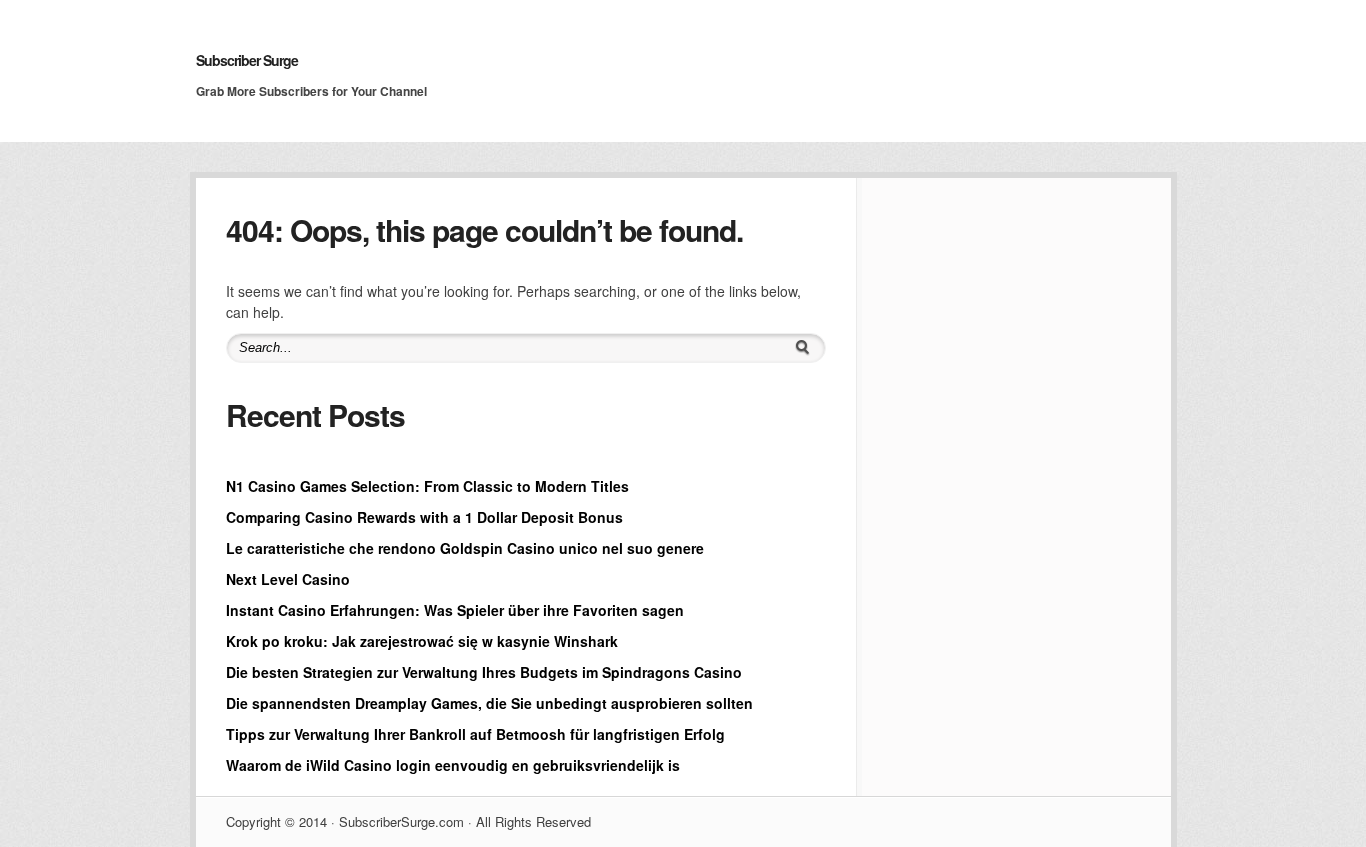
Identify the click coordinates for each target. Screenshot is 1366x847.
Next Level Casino (288, 579)
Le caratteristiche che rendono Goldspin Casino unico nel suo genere (465, 548)
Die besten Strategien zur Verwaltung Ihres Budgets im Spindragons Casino (484, 672)
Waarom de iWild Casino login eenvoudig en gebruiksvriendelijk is (453, 765)
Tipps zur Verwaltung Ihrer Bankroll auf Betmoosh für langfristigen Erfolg (475, 734)
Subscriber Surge (247, 60)
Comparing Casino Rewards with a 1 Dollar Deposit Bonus (424, 517)
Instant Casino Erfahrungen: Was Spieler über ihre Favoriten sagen (455, 610)
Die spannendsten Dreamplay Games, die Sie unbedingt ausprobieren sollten (489, 703)
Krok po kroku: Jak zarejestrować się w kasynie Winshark (422, 641)
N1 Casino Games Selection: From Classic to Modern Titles (427, 486)
